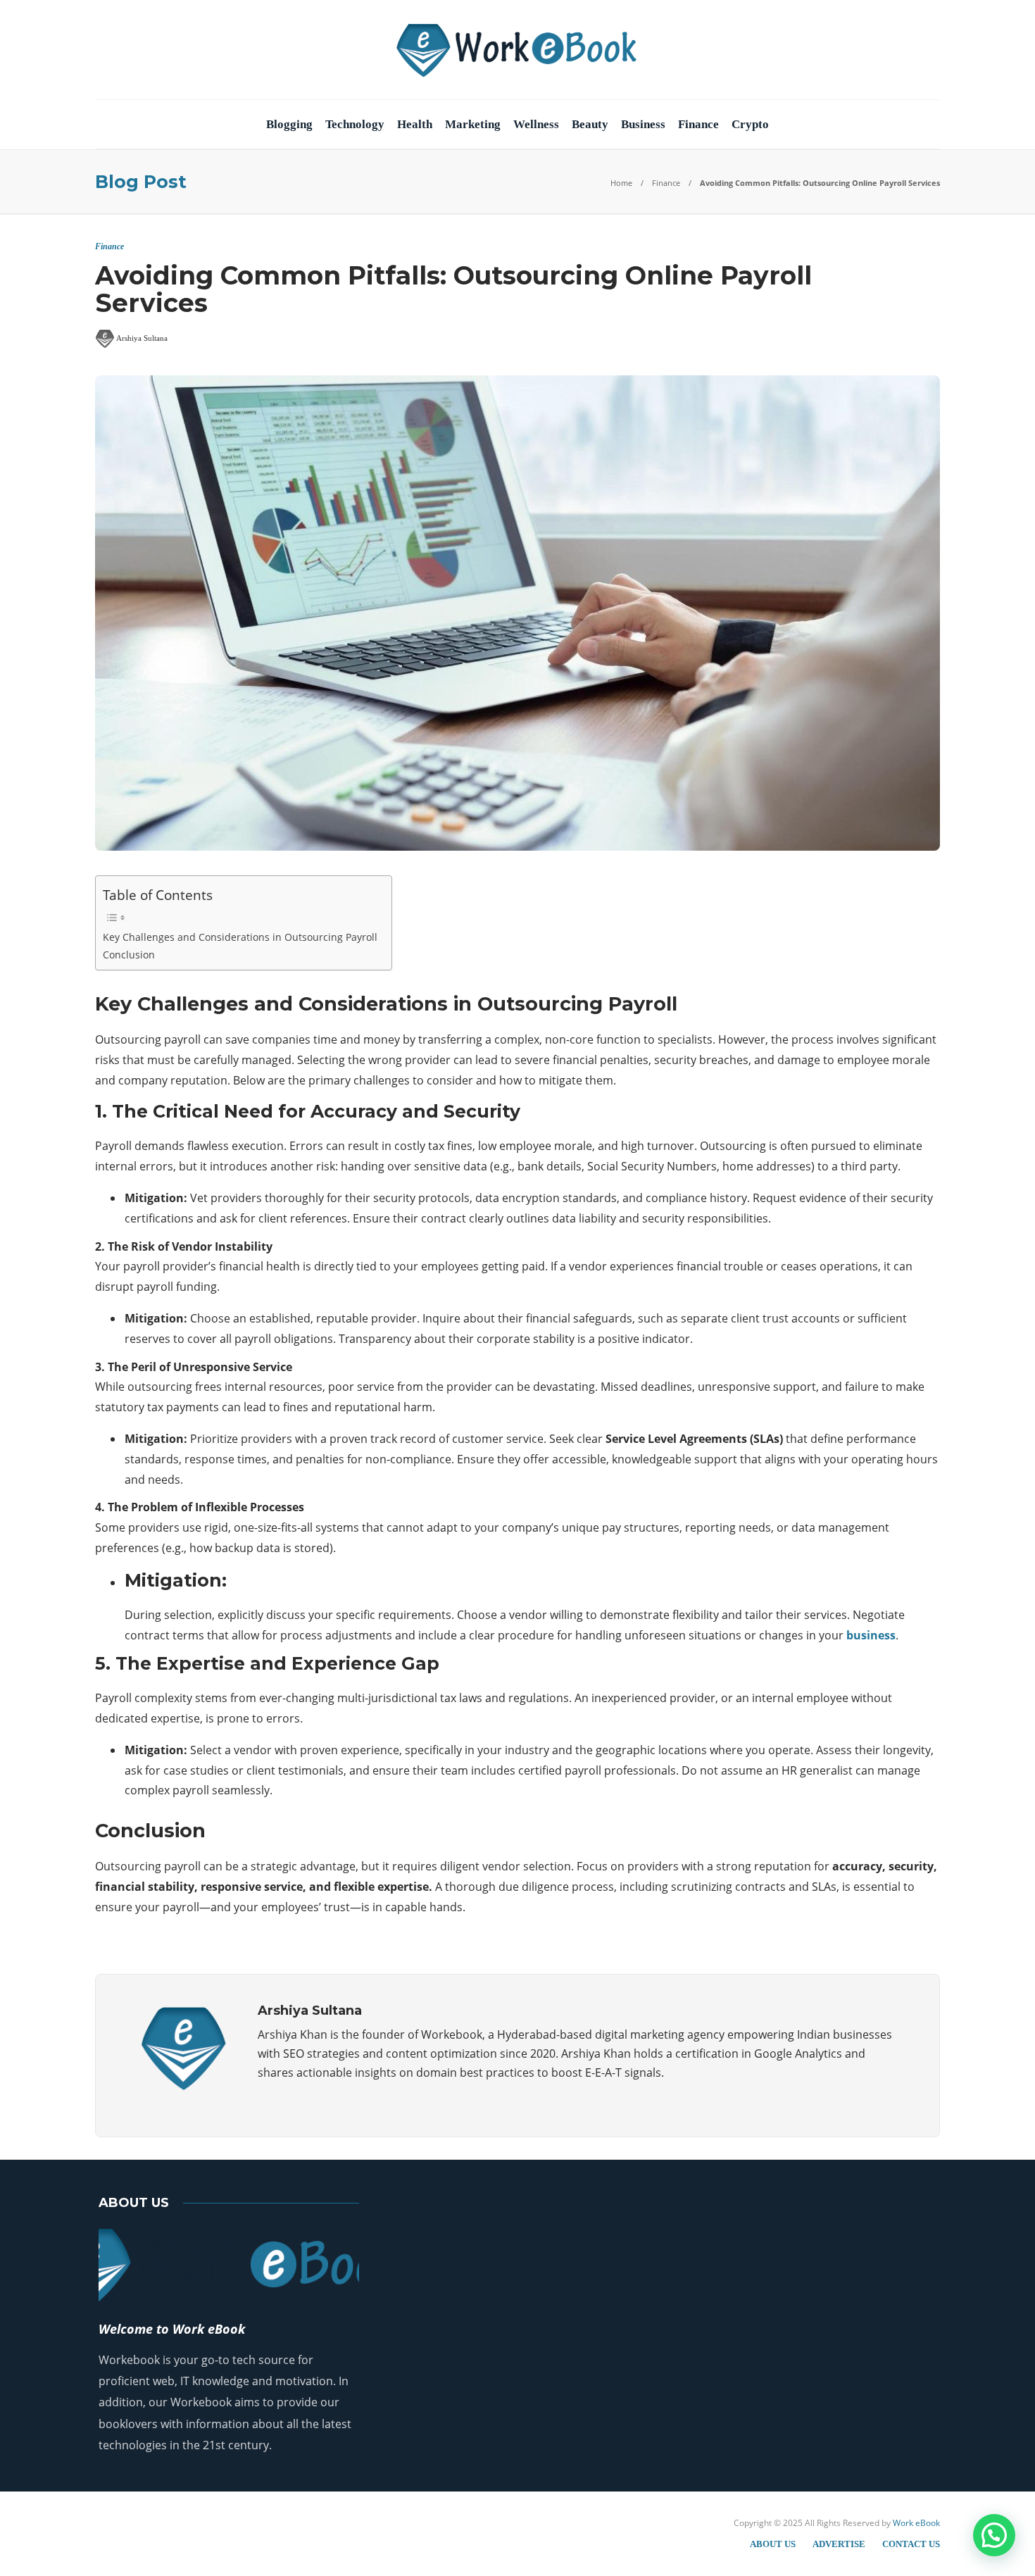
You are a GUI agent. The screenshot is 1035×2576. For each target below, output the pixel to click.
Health (415, 124)
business (871, 1635)
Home (621, 183)
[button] (994, 2535)
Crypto (750, 124)
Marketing (473, 124)
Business (643, 124)
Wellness (536, 124)
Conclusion (129, 955)
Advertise (839, 2544)
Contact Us (911, 2544)
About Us (773, 2544)
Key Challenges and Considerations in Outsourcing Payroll (240, 937)
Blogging (289, 124)
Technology (355, 124)
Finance (698, 124)
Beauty (590, 124)
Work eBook (916, 2523)
